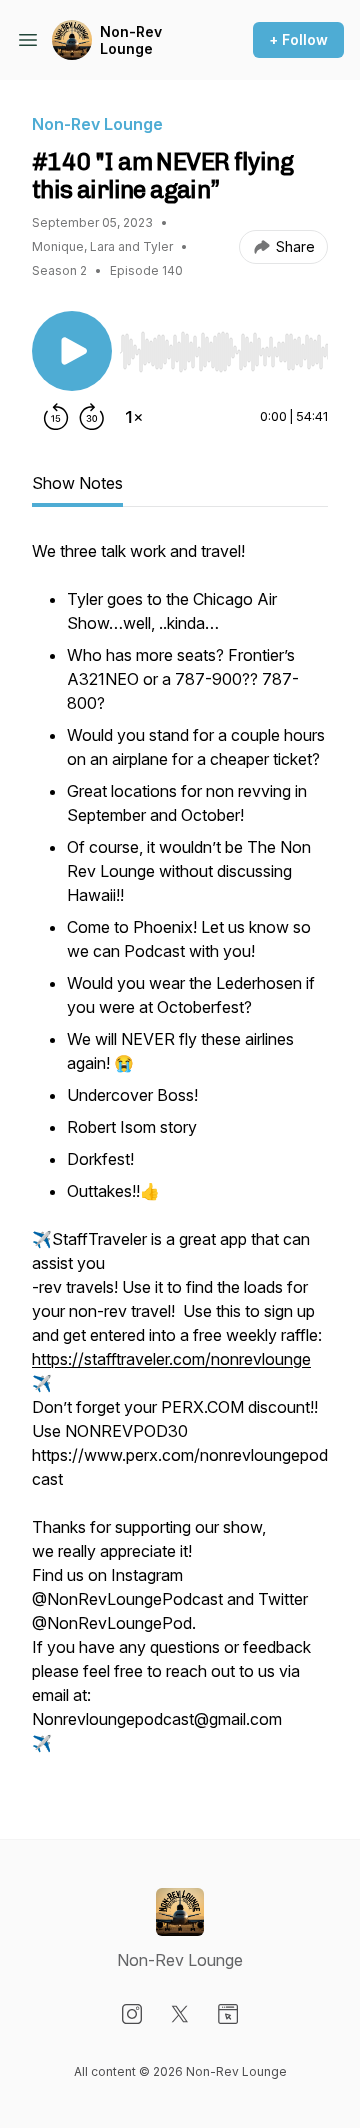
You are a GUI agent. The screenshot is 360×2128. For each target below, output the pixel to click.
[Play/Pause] (72, 351)
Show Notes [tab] (77, 483)
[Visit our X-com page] (180, 2014)
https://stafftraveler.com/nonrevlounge (171, 1359)
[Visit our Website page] (228, 2014)
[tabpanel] (180, 1157)
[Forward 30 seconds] (92, 417)
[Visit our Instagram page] (132, 2014)
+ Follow (298, 39)
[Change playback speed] (134, 417)
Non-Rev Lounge (131, 40)
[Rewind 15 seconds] (56, 417)
